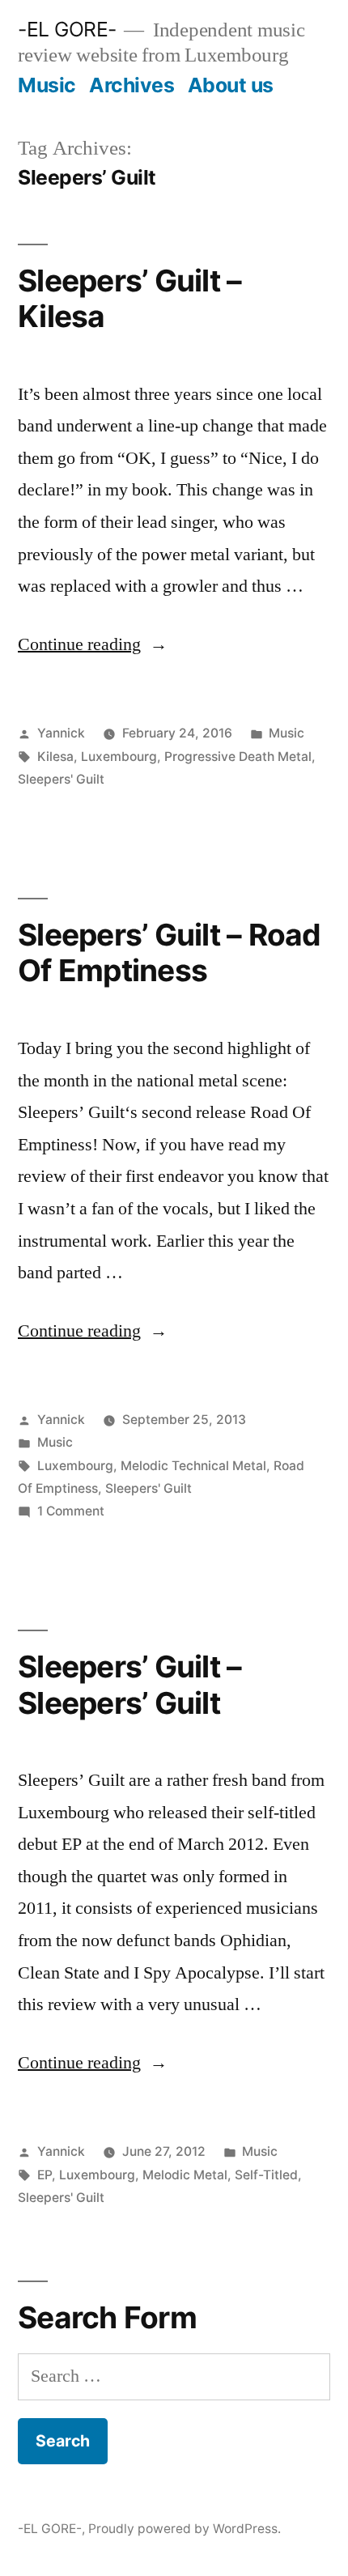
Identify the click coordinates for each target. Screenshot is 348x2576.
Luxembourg (119, 757)
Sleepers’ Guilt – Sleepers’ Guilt (129, 1685)
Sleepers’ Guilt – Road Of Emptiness (170, 953)
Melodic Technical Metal (193, 1466)
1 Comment (71, 1511)
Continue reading (93, 644)
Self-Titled (266, 2175)
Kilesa (55, 757)
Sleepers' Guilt (61, 779)
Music (47, 85)
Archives (132, 85)
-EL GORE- (67, 29)
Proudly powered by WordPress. (185, 2529)
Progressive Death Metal (238, 757)
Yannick (61, 733)
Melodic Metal (185, 2175)
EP (45, 2175)
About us (231, 85)
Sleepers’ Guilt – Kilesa (129, 299)
